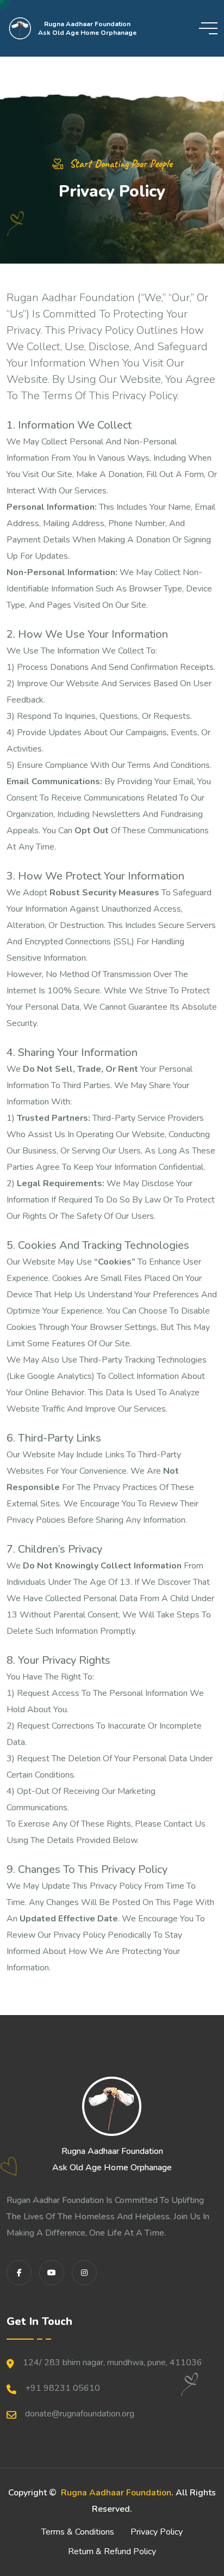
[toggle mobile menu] (208, 28)
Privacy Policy (157, 2532)
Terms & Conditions (78, 2532)
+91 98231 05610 (63, 2388)
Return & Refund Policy (112, 2551)
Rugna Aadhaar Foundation (116, 2493)
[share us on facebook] (19, 2273)
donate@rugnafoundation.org (80, 2414)
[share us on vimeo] (52, 2273)
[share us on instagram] (84, 2273)
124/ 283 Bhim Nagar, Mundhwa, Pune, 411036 (113, 2363)
